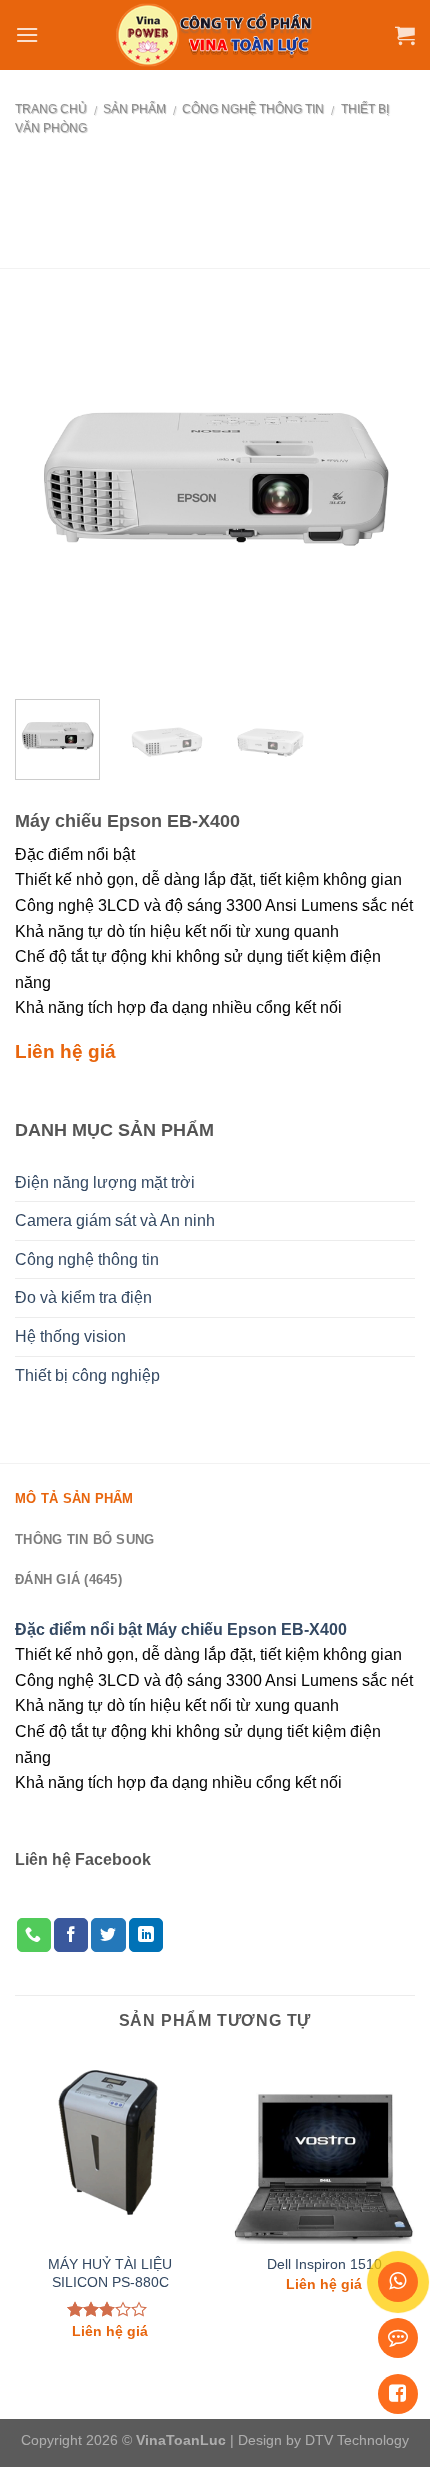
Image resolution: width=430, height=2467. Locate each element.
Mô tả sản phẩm (74, 1498)
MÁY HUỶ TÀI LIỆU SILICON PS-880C (110, 2273)
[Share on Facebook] (71, 1935)
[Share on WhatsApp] (34, 1935)
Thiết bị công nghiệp (87, 1375)
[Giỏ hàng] (405, 35)
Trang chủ (51, 109)
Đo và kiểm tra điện (83, 1297)
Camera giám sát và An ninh (115, 1220)
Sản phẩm (134, 109)
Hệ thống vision (70, 1336)
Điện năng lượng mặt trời (105, 1182)
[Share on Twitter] (108, 1935)
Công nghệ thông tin (253, 109)
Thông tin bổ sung (84, 1539)
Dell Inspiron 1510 (324, 2264)
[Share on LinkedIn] (146, 1935)
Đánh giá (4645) (68, 1579)
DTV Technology (357, 2440)
